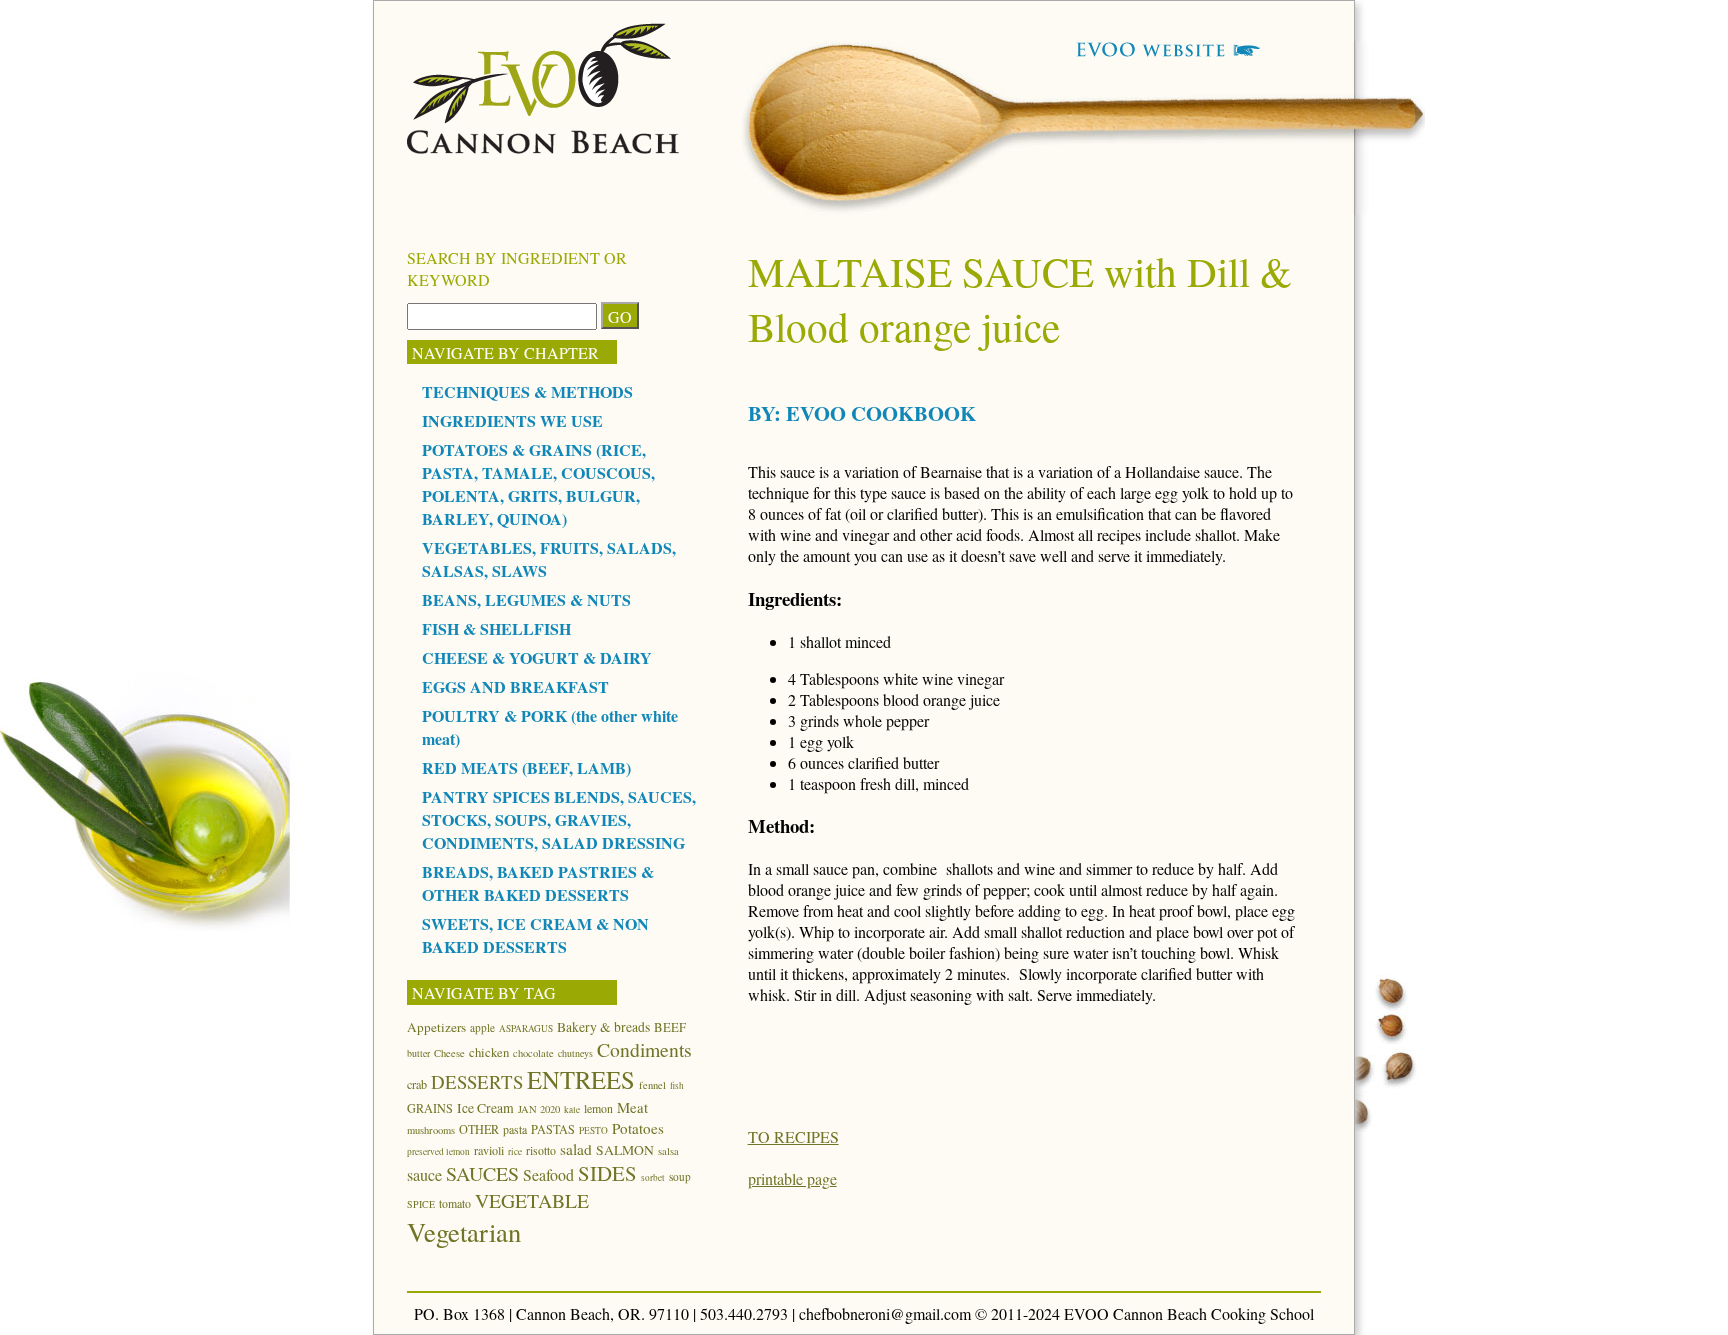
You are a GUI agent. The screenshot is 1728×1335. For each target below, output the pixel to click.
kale (572, 1109)
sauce (424, 1175)
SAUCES (482, 1173)
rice (515, 1151)
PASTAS (553, 1129)
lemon (598, 1108)
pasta (515, 1129)
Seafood (548, 1174)
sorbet (653, 1177)
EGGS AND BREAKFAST (515, 686)
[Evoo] (543, 147)
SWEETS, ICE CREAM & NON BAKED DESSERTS (535, 935)
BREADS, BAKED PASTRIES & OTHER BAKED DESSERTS (538, 883)
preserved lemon (438, 1151)
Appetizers (436, 1027)
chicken (489, 1052)
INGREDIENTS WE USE (512, 420)
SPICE (421, 1204)
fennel (652, 1085)
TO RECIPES (793, 1136)
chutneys (575, 1053)
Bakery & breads (603, 1027)
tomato (455, 1203)
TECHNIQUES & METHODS (527, 391)
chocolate (533, 1053)
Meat (632, 1107)
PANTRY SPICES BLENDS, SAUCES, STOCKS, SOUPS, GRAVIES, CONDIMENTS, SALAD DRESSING (559, 819)
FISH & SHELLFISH (496, 628)
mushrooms (431, 1130)
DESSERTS (477, 1081)
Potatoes (638, 1128)
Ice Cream (485, 1108)
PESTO (593, 1130)
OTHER (479, 1129)
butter (418, 1053)
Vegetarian (464, 1231)
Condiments (644, 1049)
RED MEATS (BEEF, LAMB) (526, 767)
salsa (668, 1151)
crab (417, 1084)
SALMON (625, 1150)
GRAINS (430, 1108)
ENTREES (581, 1079)
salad (576, 1149)
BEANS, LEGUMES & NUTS (526, 599)
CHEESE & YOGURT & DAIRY (537, 657)
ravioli (489, 1150)
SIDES (607, 1173)
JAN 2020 (539, 1109)
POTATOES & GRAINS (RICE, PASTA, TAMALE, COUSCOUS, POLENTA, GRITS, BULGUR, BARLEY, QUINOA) (538, 484)
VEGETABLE (532, 1200)
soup (680, 1176)
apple (482, 1027)
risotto (541, 1150)
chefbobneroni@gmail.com (885, 1313)
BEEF (670, 1027)
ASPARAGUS (526, 1028)
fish (677, 1085)
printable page (792, 1178)
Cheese (449, 1053)
